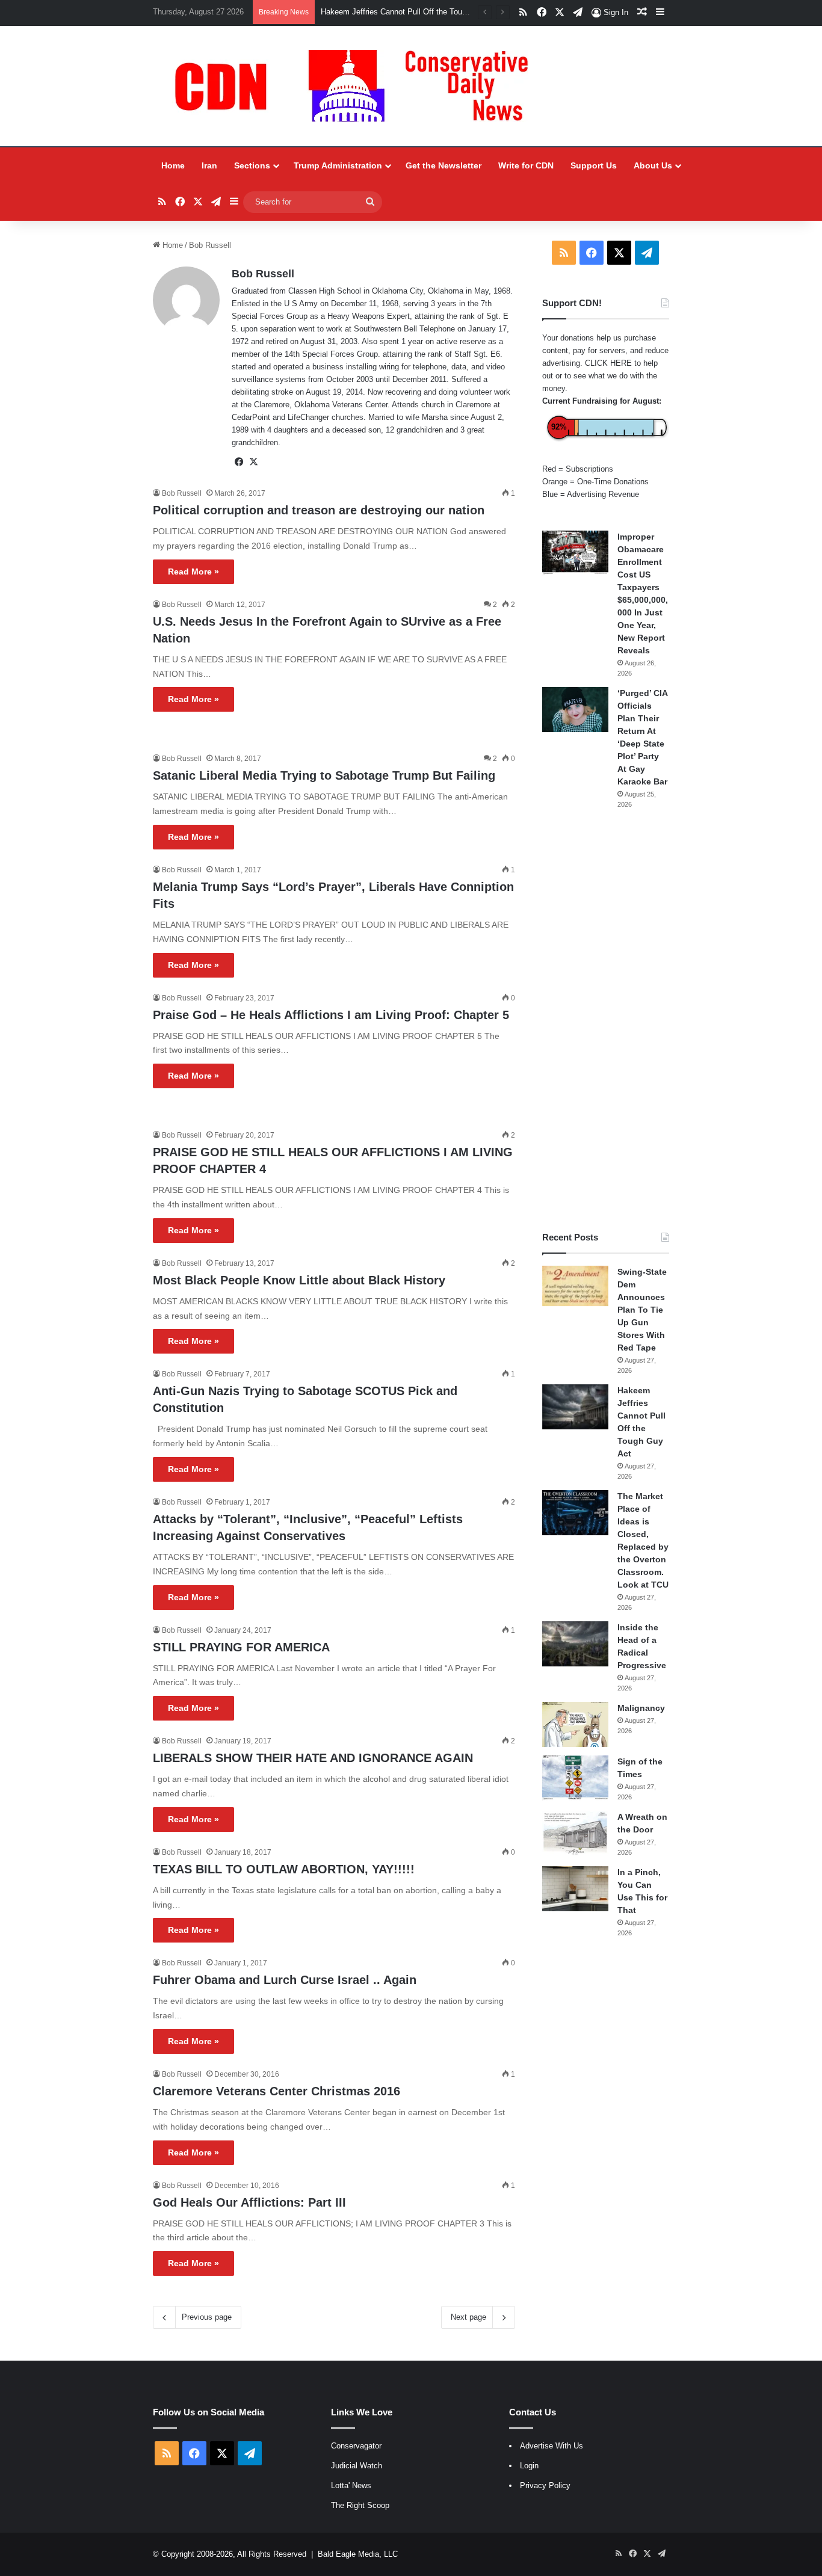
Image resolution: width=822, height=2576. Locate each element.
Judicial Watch (357, 2466)
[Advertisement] (606, 1020)
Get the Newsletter (443, 165)
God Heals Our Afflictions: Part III (249, 2202)
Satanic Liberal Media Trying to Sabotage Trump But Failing (324, 775)
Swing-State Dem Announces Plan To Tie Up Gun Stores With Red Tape (642, 1310)
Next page (468, 2317)
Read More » (193, 572)
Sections (252, 165)
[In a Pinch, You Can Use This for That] (575, 1889)
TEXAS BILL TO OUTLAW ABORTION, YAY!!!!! (284, 1869)
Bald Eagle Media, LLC (358, 2554)
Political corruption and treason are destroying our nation (319, 510)
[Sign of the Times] (575, 1778)
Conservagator (356, 2446)
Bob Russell (263, 274)
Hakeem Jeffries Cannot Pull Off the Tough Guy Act (411, 12)
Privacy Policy (545, 2485)
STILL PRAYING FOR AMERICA (241, 1647)
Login (529, 2466)
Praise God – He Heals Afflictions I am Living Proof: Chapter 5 (331, 1015)
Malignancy (641, 1708)
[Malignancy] (575, 1724)
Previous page (207, 2317)
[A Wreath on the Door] (575, 1833)
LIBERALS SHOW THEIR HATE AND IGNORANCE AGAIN (313, 1758)
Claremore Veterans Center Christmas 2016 (277, 2091)
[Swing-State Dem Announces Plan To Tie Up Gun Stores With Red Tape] (575, 1286)
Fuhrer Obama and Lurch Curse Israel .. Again (285, 1980)
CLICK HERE (608, 363)
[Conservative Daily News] (357, 86)
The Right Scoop (360, 2505)
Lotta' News (351, 2485)
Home (173, 165)
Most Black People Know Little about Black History (299, 1280)
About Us (653, 165)
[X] (253, 462)
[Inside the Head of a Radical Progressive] (575, 1644)
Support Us (594, 165)
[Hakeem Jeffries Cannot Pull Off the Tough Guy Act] (575, 1407)
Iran (209, 165)
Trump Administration (338, 165)
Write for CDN (526, 165)
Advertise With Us (552, 2446)
